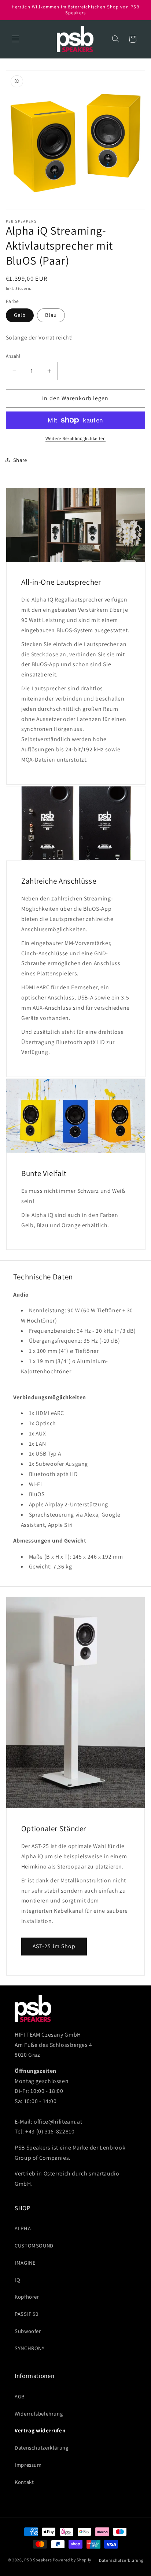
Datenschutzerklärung (42, 2448)
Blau (51, 315)
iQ (17, 2280)
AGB (20, 2396)
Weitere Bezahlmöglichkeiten (75, 438)
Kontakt (24, 2482)
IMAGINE (25, 2263)
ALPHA (23, 2228)
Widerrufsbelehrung (39, 2414)
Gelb (20, 315)
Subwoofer (28, 2331)
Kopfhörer (27, 2297)
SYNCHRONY (30, 2348)
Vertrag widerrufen (40, 2430)
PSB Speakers (38, 2560)
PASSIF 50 (27, 2314)
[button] (15, 39)
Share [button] (20, 460)
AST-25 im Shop (54, 1946)
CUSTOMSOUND (34, 2245)
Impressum (28, 2465)
